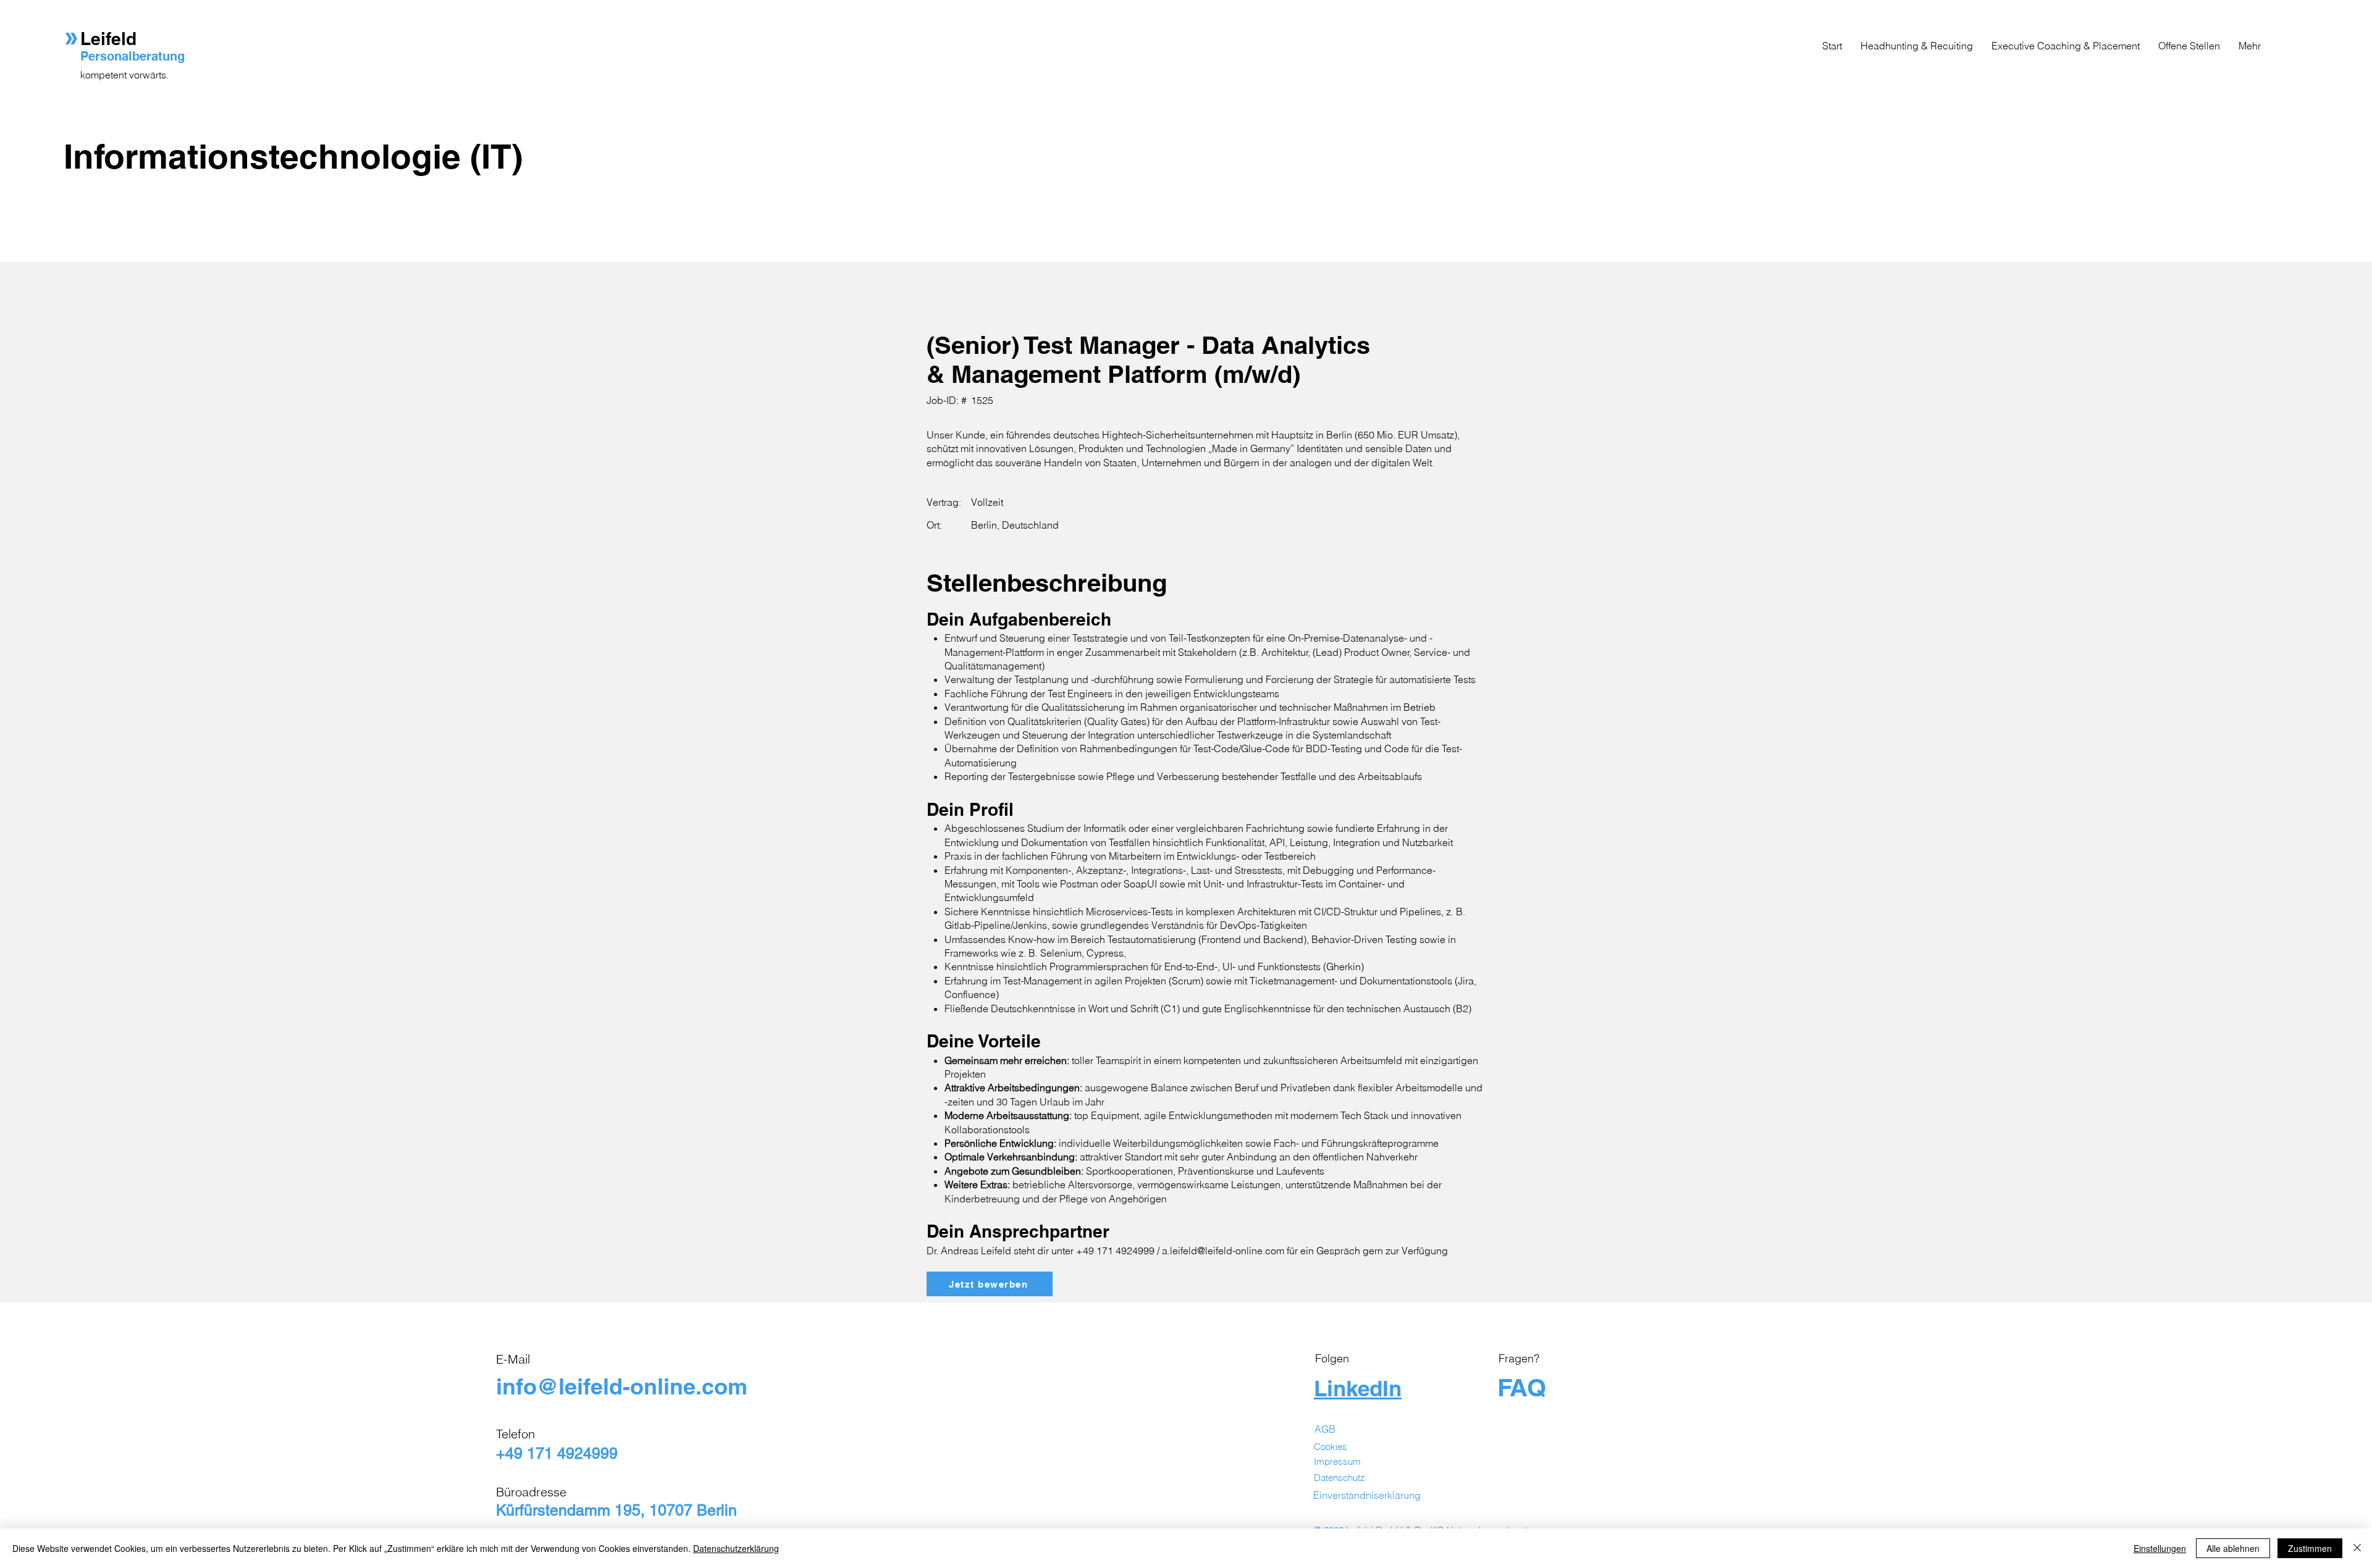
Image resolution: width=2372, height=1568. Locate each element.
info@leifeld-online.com (622, 1386)
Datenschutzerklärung (736, 1548)
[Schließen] (2357, 1548)
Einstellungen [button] (2160, 1548)
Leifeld (111, 39)
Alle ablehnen (2233, 1548)
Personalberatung (132, 56)
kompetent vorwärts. (124, 75)
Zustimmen (2310, 1548)
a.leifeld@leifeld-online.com (1223, 1251)
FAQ (1522, 1387)
